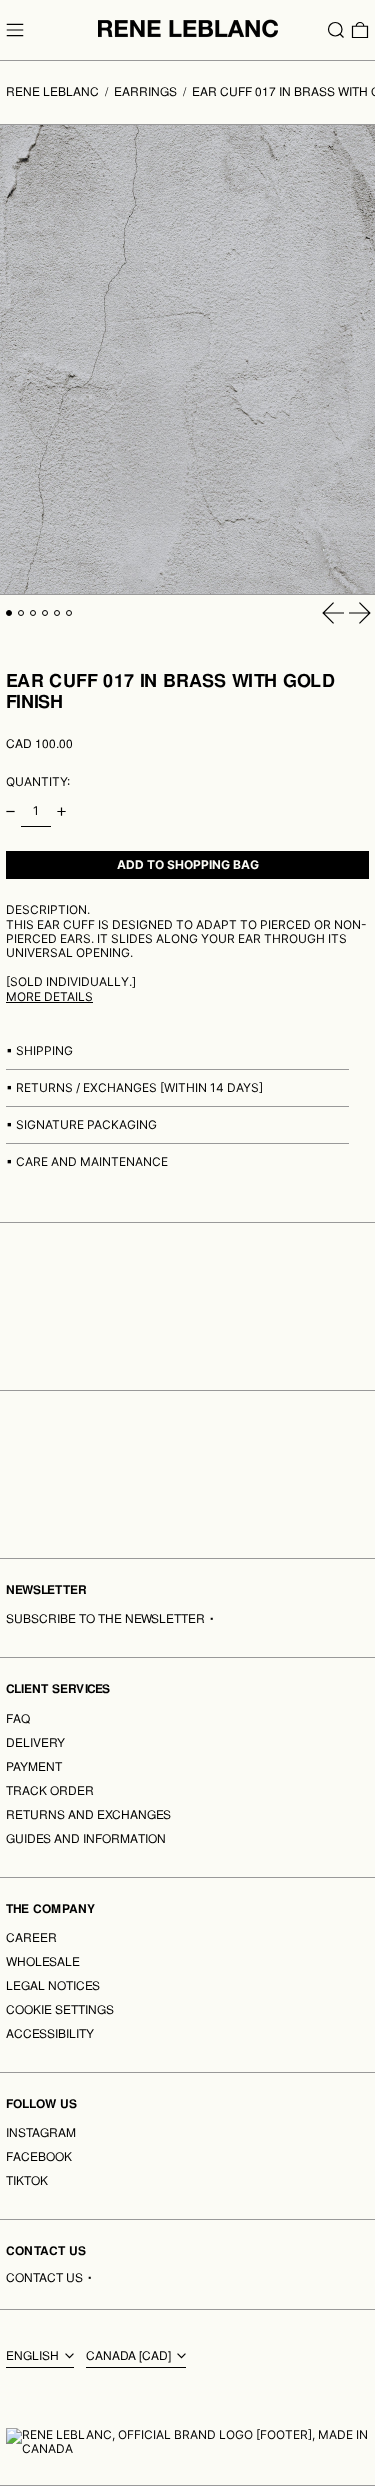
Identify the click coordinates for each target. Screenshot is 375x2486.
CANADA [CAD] (130, 2356)
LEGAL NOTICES (53, 1986)
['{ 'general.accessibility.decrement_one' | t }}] (10, 811)
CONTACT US (44, 2278)
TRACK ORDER (50, 1791)
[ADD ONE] (61, 811)
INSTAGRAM (41, 2133)
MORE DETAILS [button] (49, 996)
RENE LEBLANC (52, 92)
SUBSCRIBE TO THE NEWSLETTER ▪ (111, 1619)
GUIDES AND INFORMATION (86, 1839)
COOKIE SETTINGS (60, 2010)
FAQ (18, 1719)
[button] (336, 30)
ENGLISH (34, 2356)
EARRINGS (145, 92)
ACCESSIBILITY (50, 2034)
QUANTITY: (38, 781)
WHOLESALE (43, 1962)
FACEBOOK (39, 2157)
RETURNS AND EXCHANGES (88, 1815)
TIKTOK (27, 2181)
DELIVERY (35, 1743)
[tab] (9, 613)
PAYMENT (34, 1767)
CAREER (31, 1938)
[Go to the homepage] (188, 28)
